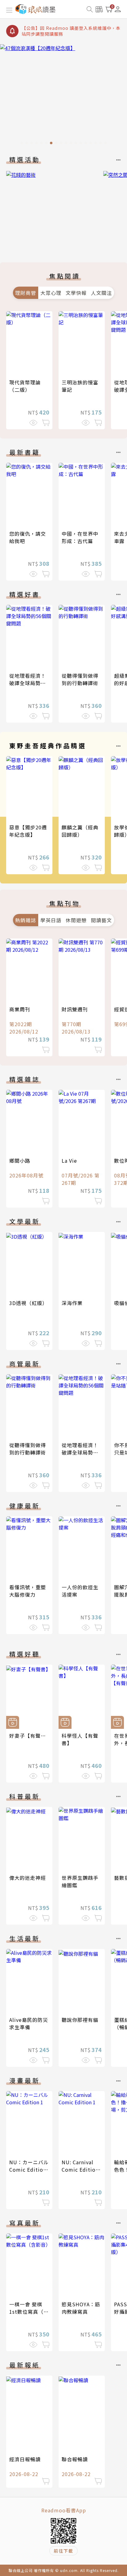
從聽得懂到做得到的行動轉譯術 (80, 679)
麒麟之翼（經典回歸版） (80, 831)
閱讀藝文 (101, 920)
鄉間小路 (20, 1161)
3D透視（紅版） (28, 1303)
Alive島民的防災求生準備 (29, 2023)
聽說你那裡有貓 (80, 2020)
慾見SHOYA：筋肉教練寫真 (81, 2308)
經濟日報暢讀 (25, 2459)
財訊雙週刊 (75, 1009)
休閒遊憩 (76, 920)
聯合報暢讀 (75, 2459)
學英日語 (51, 920)
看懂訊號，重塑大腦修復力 (28, 1591)
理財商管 (26, 293)
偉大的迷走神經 (28, 1878)
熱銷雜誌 (26, 920)
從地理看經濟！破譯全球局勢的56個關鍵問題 (28, 683)
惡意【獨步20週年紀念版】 (28, 831)
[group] (63, 96)
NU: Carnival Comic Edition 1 (80, 2169)
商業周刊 (20, 1009)
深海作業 (72, 1303)
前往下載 (63, 2551)
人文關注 (101, 293)
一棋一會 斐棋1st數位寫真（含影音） (29, 2312)
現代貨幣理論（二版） (25, 386)
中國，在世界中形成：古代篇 (80, 537)
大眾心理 (51, 293)
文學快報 (76, 293)
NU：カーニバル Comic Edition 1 (29, 2169)
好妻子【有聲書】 (30, 1736)
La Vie (69, 1161)
